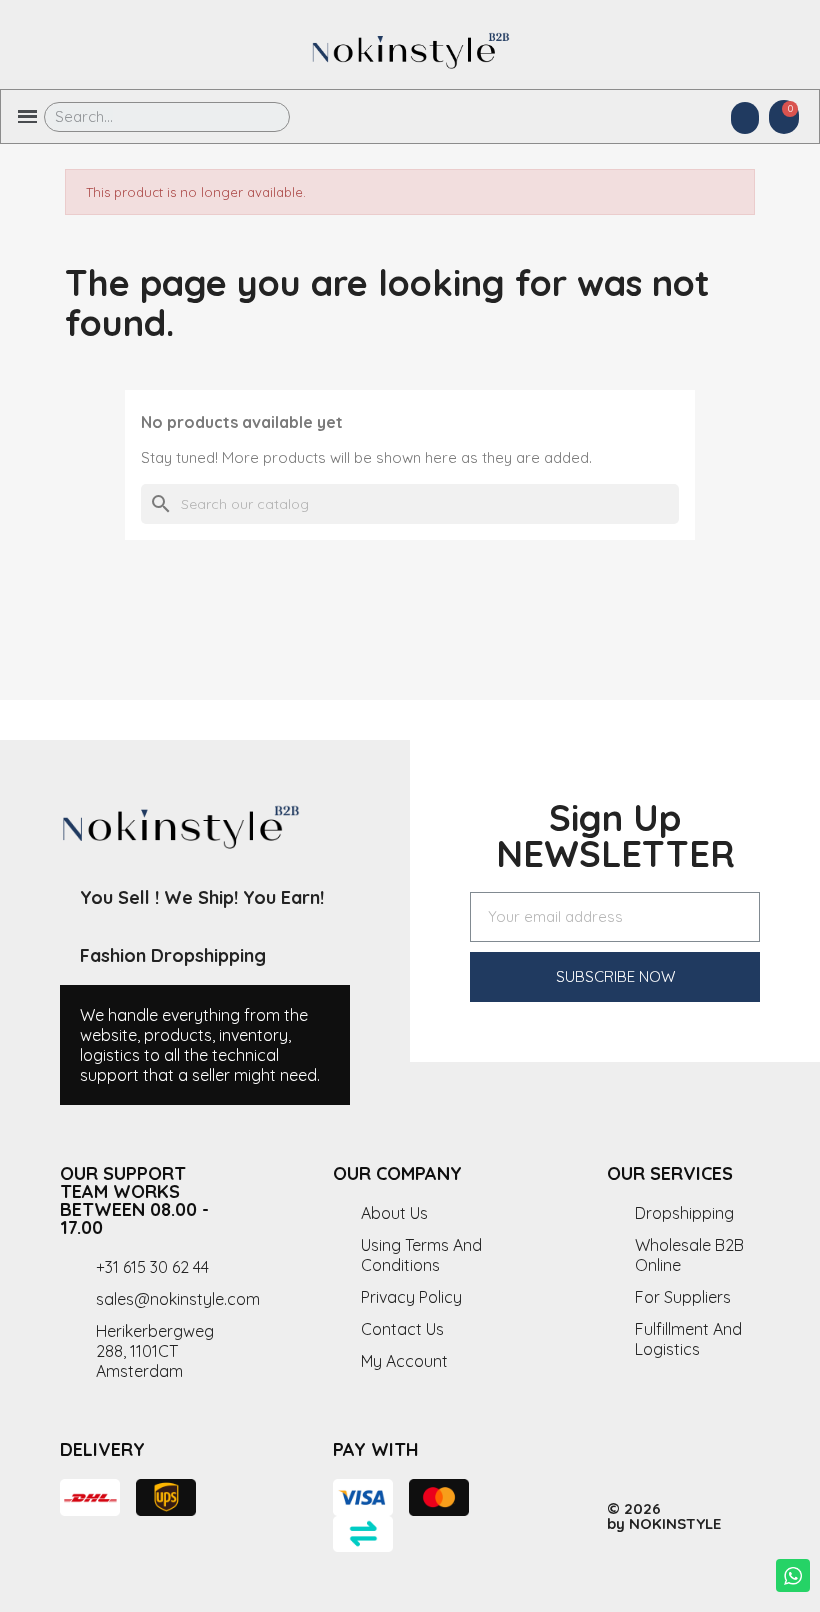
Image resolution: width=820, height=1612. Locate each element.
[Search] (260, 117)
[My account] (745, 118)
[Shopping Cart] (784, 117)
